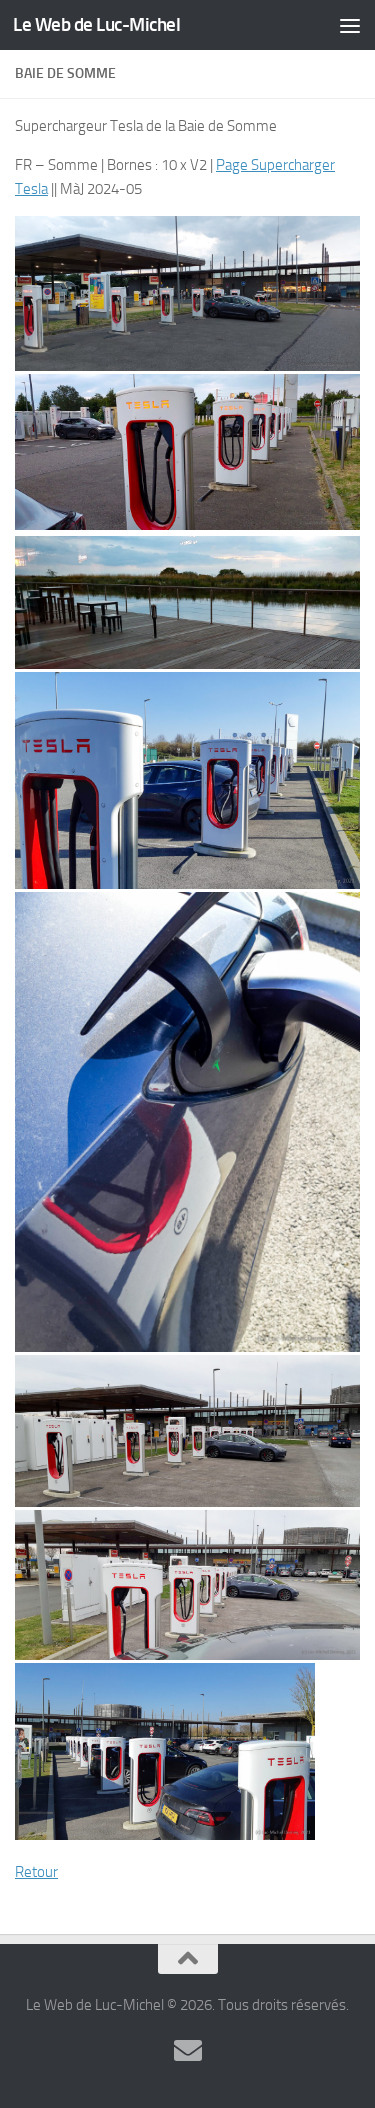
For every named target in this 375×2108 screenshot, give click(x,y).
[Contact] (188, 2051)
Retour (36, 1872)
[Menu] (350, 25)
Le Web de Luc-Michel (96, 24)
